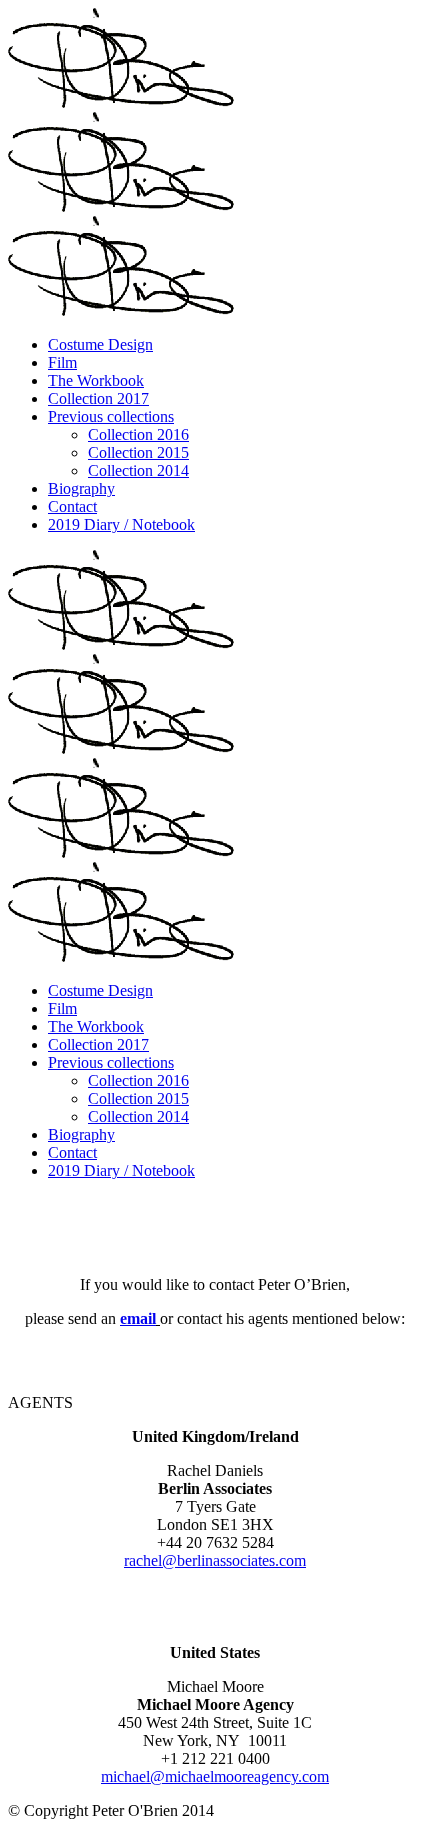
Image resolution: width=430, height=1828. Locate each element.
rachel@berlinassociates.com (215, 1560)
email (138, 1318)
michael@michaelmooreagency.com (215, 1776)
